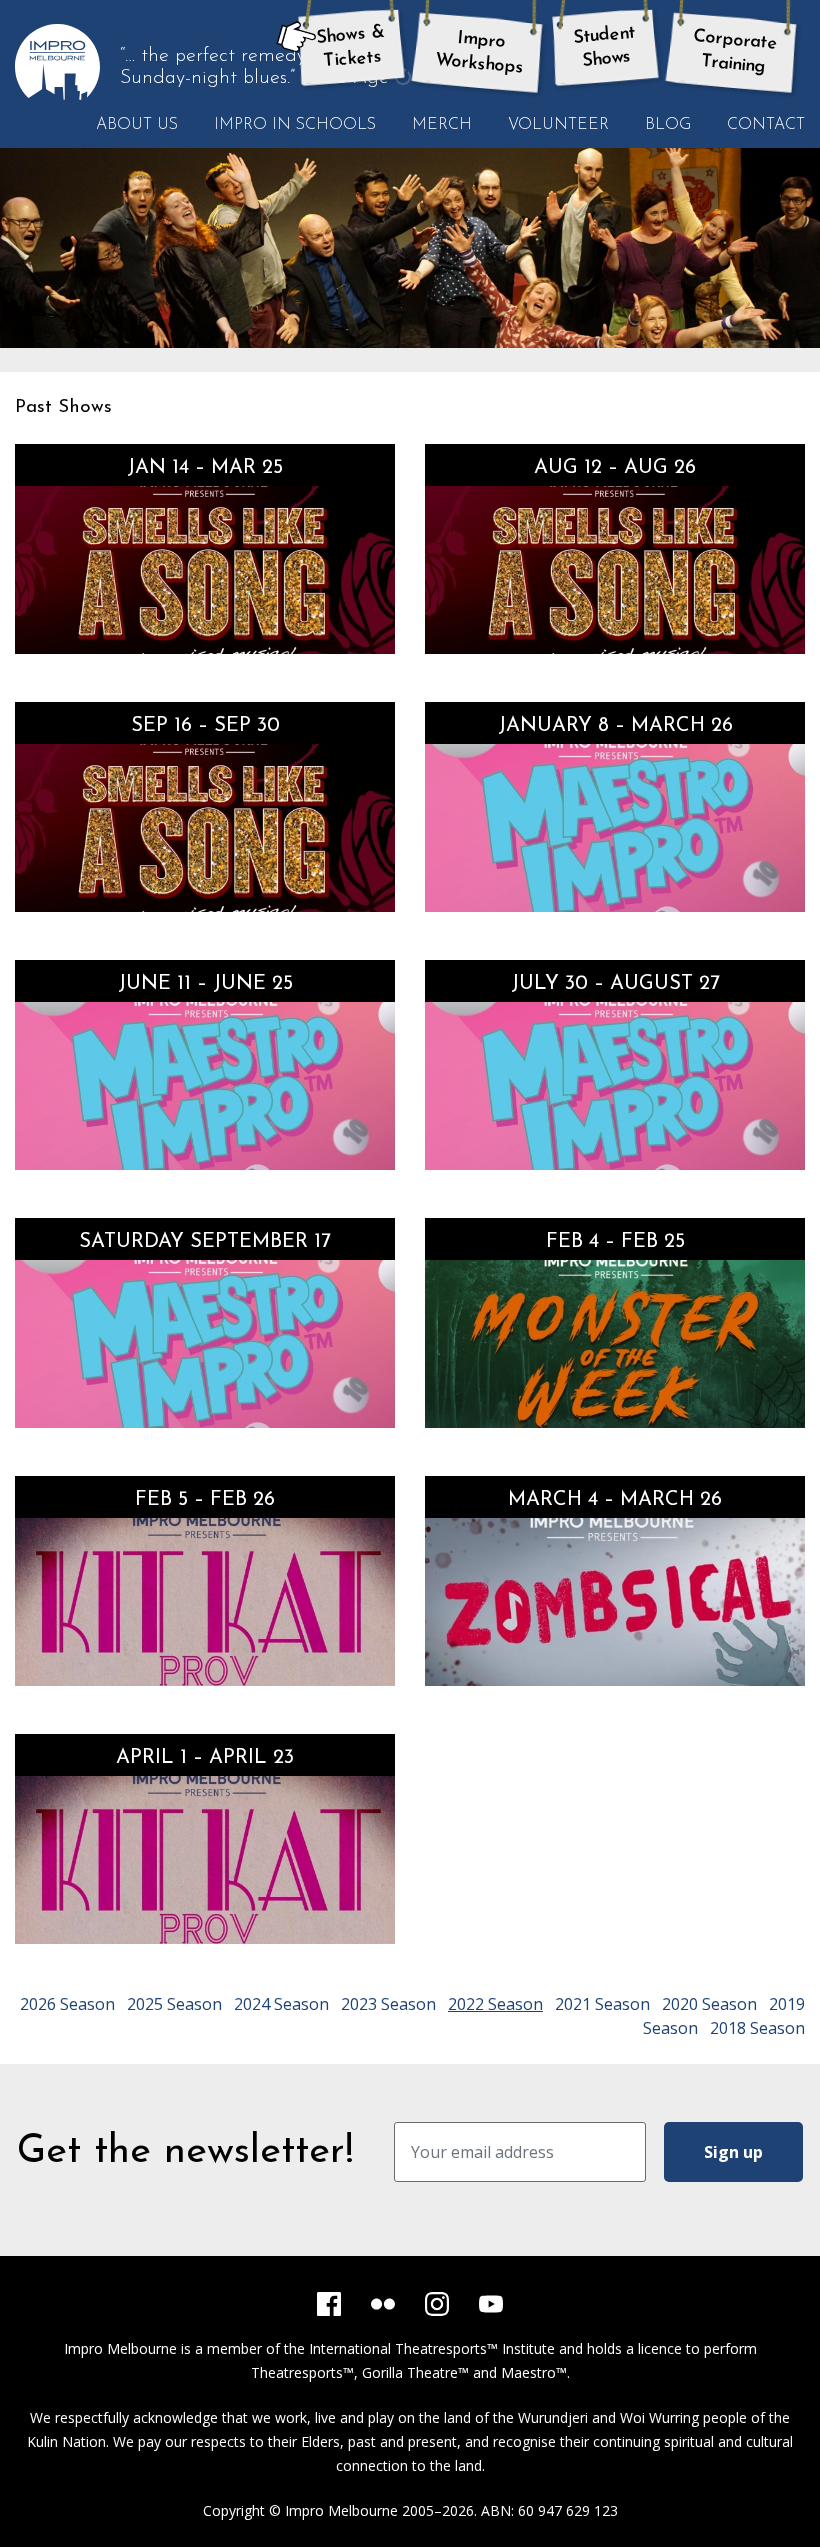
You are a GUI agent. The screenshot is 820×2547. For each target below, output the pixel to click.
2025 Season (174, 2004)
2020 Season (709, 2004)
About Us (137, 125)
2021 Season (602, 2004)
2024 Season (281, 2004)
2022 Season (495, 2004)
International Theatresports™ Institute (432, 2348)
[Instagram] (437, 2304)
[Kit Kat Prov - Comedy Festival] (205, 1860)
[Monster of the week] (615, 1344)
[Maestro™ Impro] (205, 1086)
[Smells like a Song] (615, 570)
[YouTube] (491, 2304)
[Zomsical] (615, 1602)
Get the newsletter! (185, 2152)
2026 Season (67, 2004)
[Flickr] (383, 2304)
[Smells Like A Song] (205, 570)
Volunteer (558, 125)
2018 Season (757, 2028)
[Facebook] (329, 2304)
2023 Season (388, 2004)
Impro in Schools (295, 125)
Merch (442, 125)
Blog (668, 125)
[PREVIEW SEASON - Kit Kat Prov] (205, 1602)
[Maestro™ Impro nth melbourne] (615, 828)
